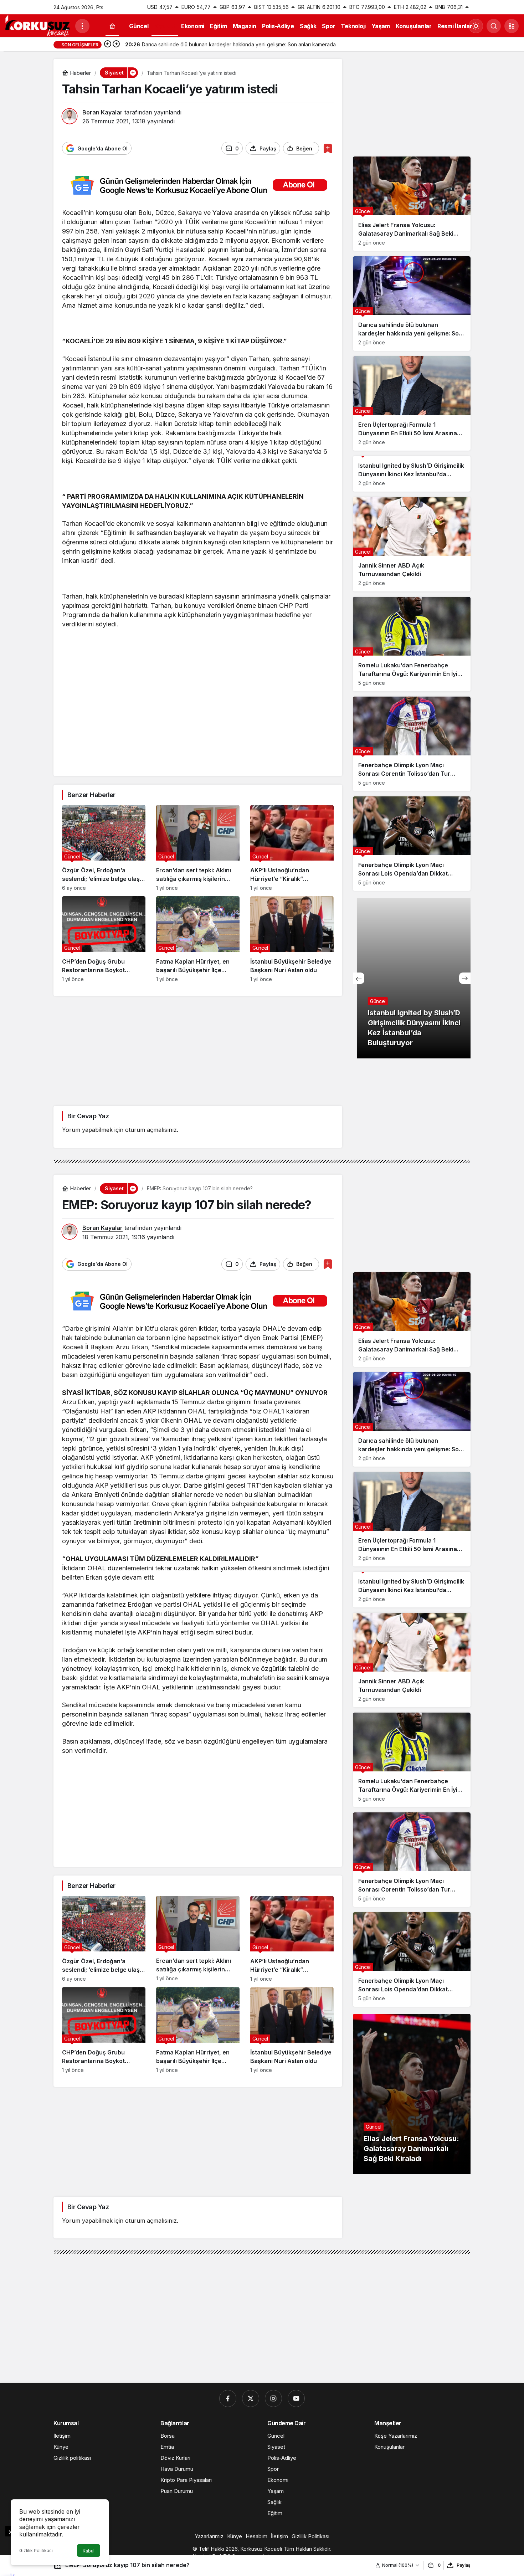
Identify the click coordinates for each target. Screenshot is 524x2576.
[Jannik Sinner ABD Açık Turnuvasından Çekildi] (412, 544)
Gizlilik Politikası (36, 2551)
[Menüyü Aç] (82, 26)
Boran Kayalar (102, 112)
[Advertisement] (198, 718)
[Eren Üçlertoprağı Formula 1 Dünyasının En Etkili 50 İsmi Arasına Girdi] (412, 403)
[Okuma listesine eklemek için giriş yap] (328, 148)
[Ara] (494, 26)
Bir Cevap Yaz (88, 1116)
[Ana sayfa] (112, 26)
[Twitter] (251, 2398)
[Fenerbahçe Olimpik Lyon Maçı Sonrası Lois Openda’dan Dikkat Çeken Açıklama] (412, 844)
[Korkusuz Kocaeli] (37, 25)
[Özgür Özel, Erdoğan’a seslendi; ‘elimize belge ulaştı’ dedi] (104, 848)
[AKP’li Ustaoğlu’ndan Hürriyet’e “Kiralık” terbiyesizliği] (292, 848)
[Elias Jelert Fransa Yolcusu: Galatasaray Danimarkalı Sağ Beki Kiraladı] (412, 204)
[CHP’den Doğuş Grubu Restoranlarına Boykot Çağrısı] (104, 939)
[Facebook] (228, 2398)
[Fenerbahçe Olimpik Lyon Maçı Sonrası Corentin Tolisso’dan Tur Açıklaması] (412, 744)
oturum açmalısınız (151, 1130)
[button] (512, 26)
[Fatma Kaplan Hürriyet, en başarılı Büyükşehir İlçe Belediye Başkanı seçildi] (198, 939)
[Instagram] (273, 2398)
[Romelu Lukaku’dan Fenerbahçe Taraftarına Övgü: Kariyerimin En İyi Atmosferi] (412, 644)
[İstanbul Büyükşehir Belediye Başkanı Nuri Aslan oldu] (292, 939)
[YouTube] (296, 2398)
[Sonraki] (116, 45)
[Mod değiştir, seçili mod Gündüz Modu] (476, 26)
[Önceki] (108, 45)
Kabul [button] (89, 2551)
